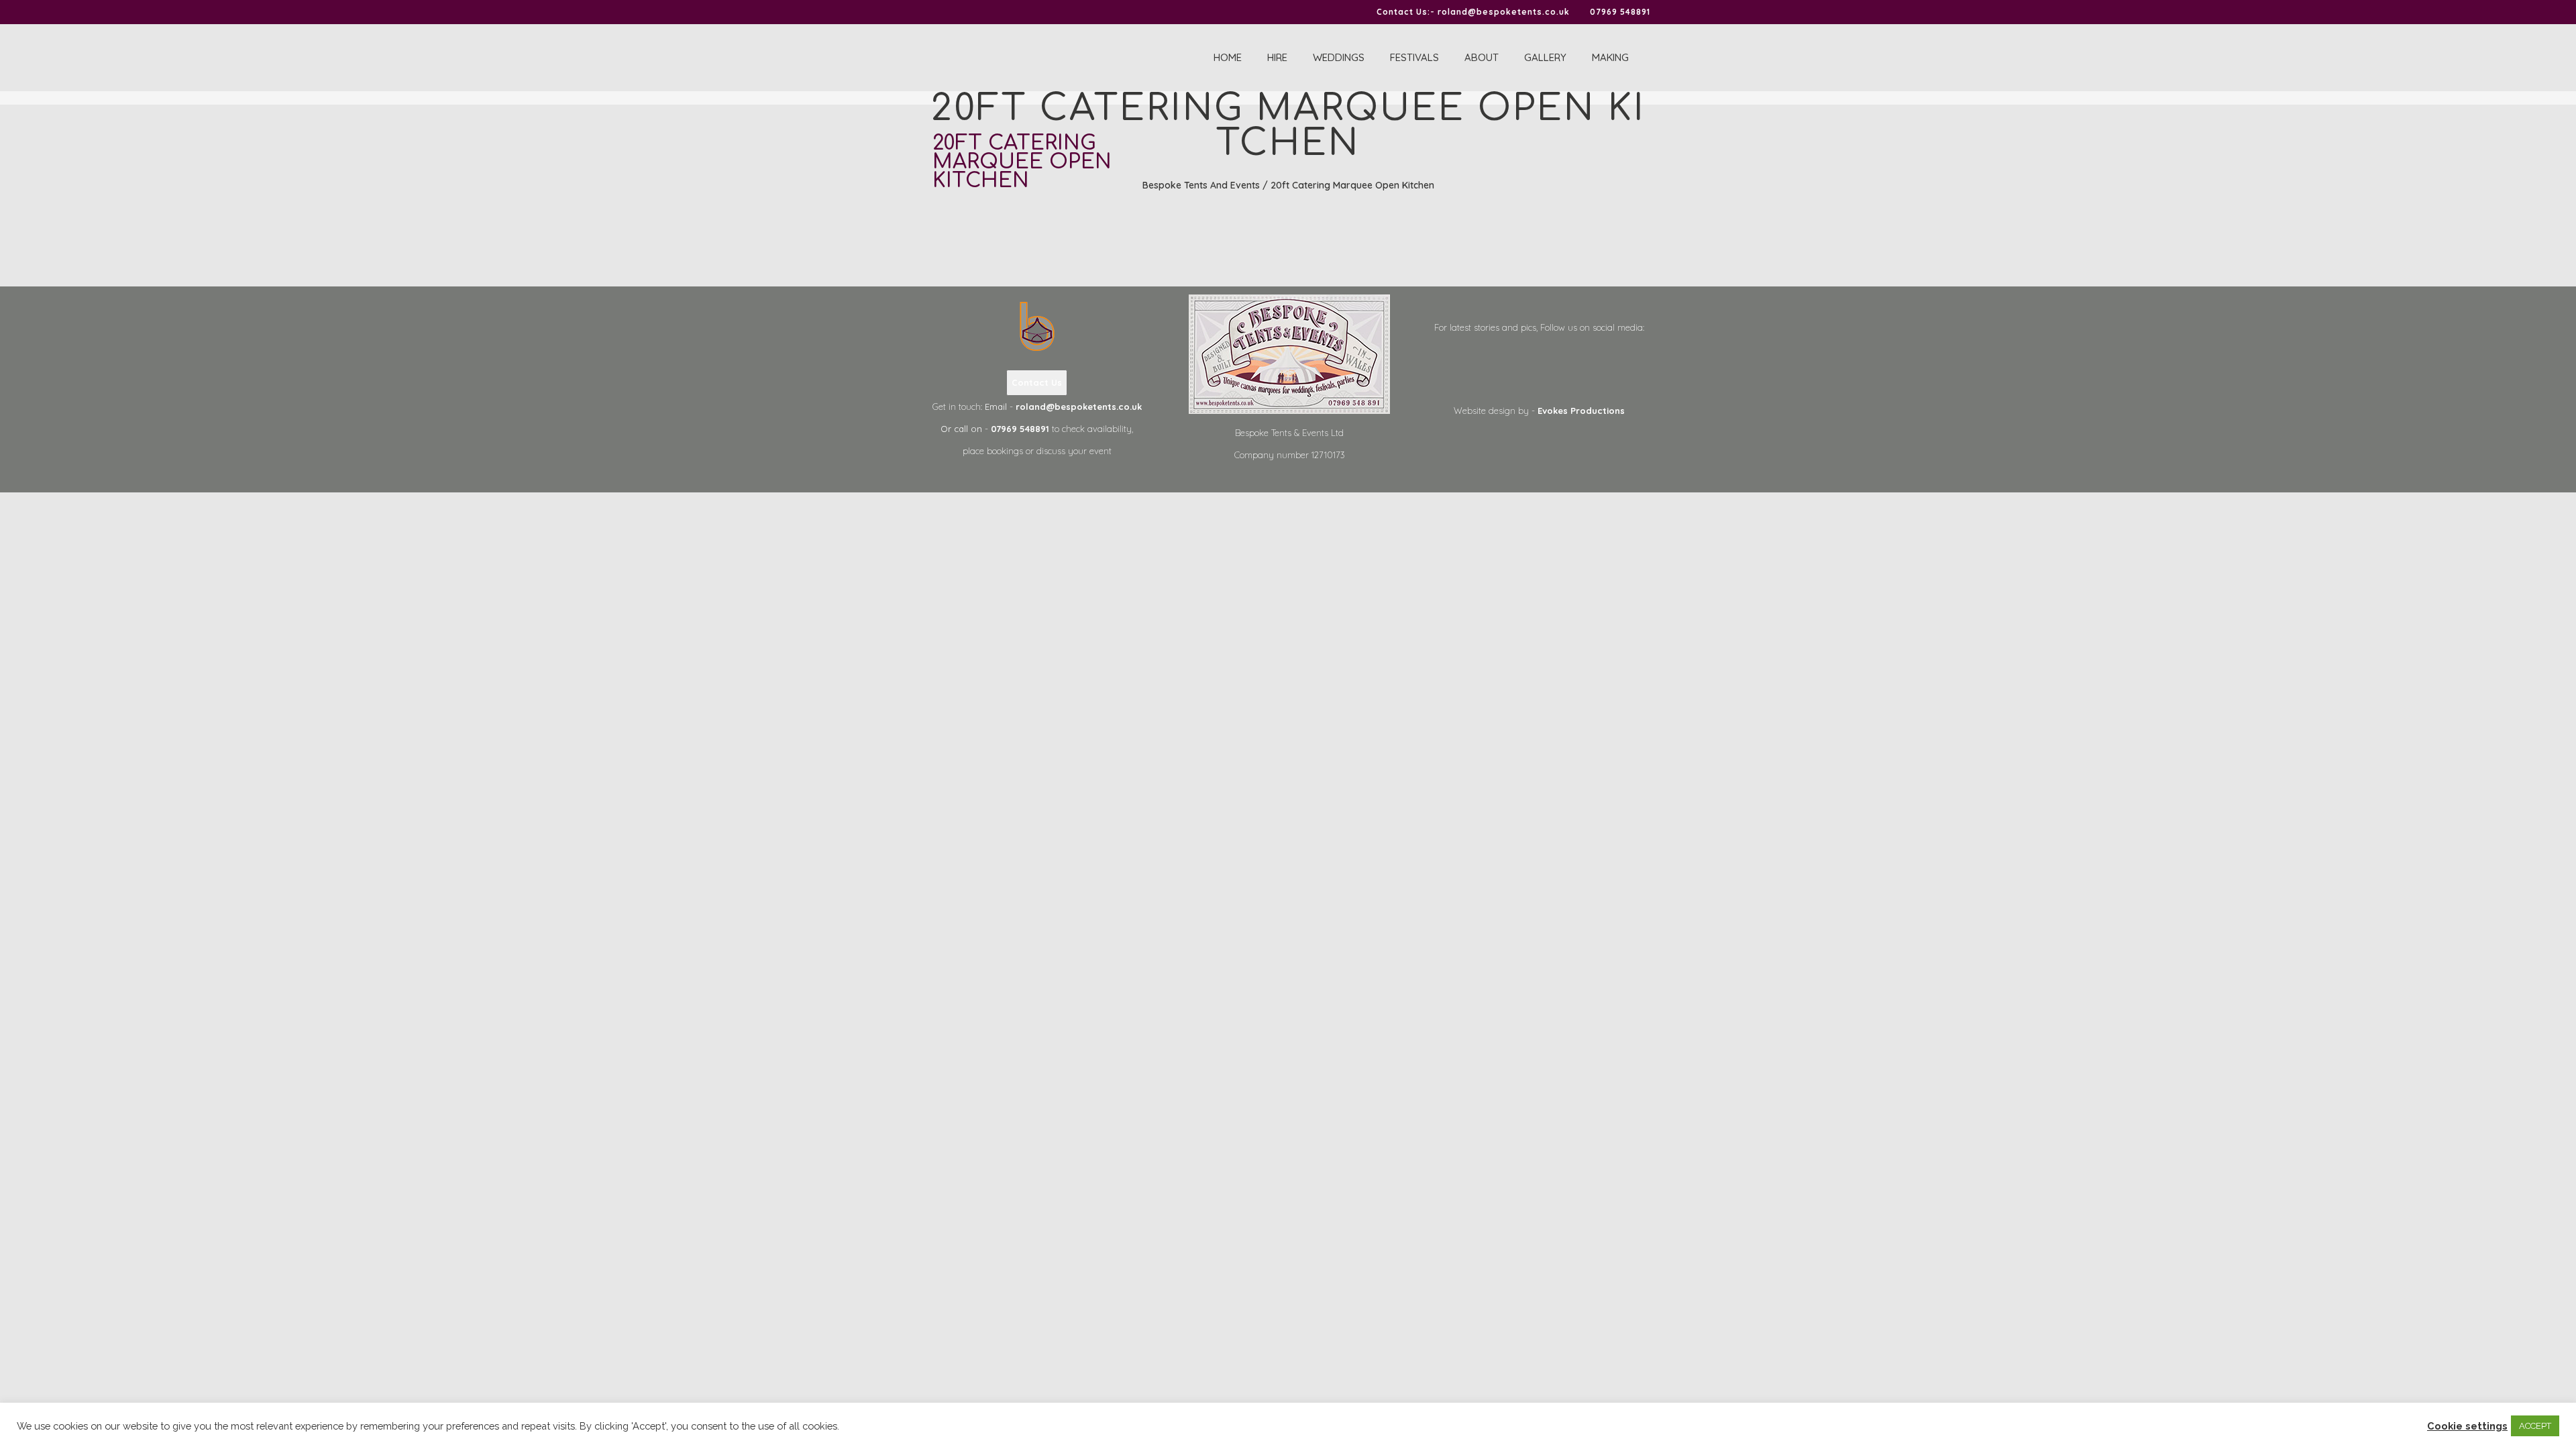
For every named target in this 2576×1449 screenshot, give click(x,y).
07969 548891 (1620, 12)
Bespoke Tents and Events (1201, 185)
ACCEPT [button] (2535, 1426)
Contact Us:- (1406, 12)
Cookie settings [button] (2467, 1426)
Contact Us (1037, 382)
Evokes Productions (1581, 411)
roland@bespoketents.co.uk (1504, 12)
